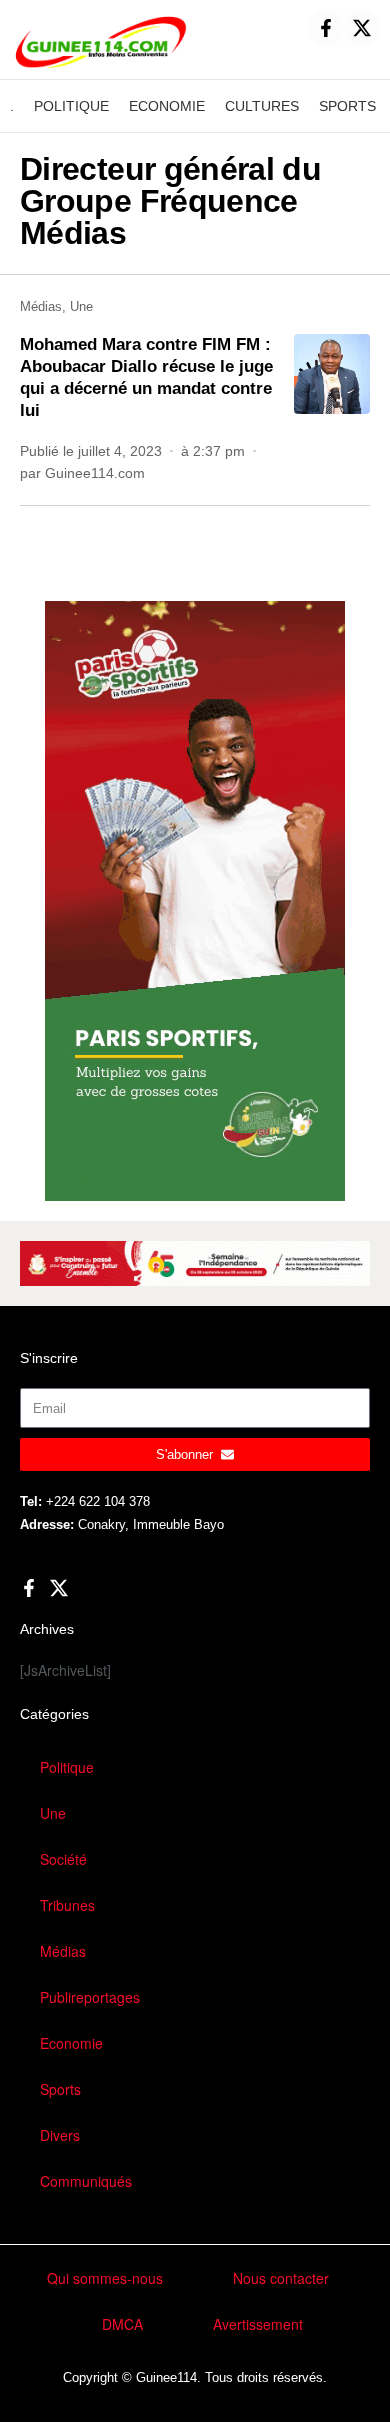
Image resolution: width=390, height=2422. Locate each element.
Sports (60, 2089)
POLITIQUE (71, 106)
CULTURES (262, 106)
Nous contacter (281, 2278)
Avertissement (258, 2324)
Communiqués (86, 2181)
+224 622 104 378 (98, 1501)
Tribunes (67, 1905)
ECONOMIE (167, 106)
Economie (71, 2043)
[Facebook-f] (326, 28)
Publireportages (90, 1997)
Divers (60, 2135)
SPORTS (347, 106)
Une (81, 306)
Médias (41, 306)
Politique (67, 1767)
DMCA (122, 2324)
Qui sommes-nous (105, 2278)
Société (63, 1859)
